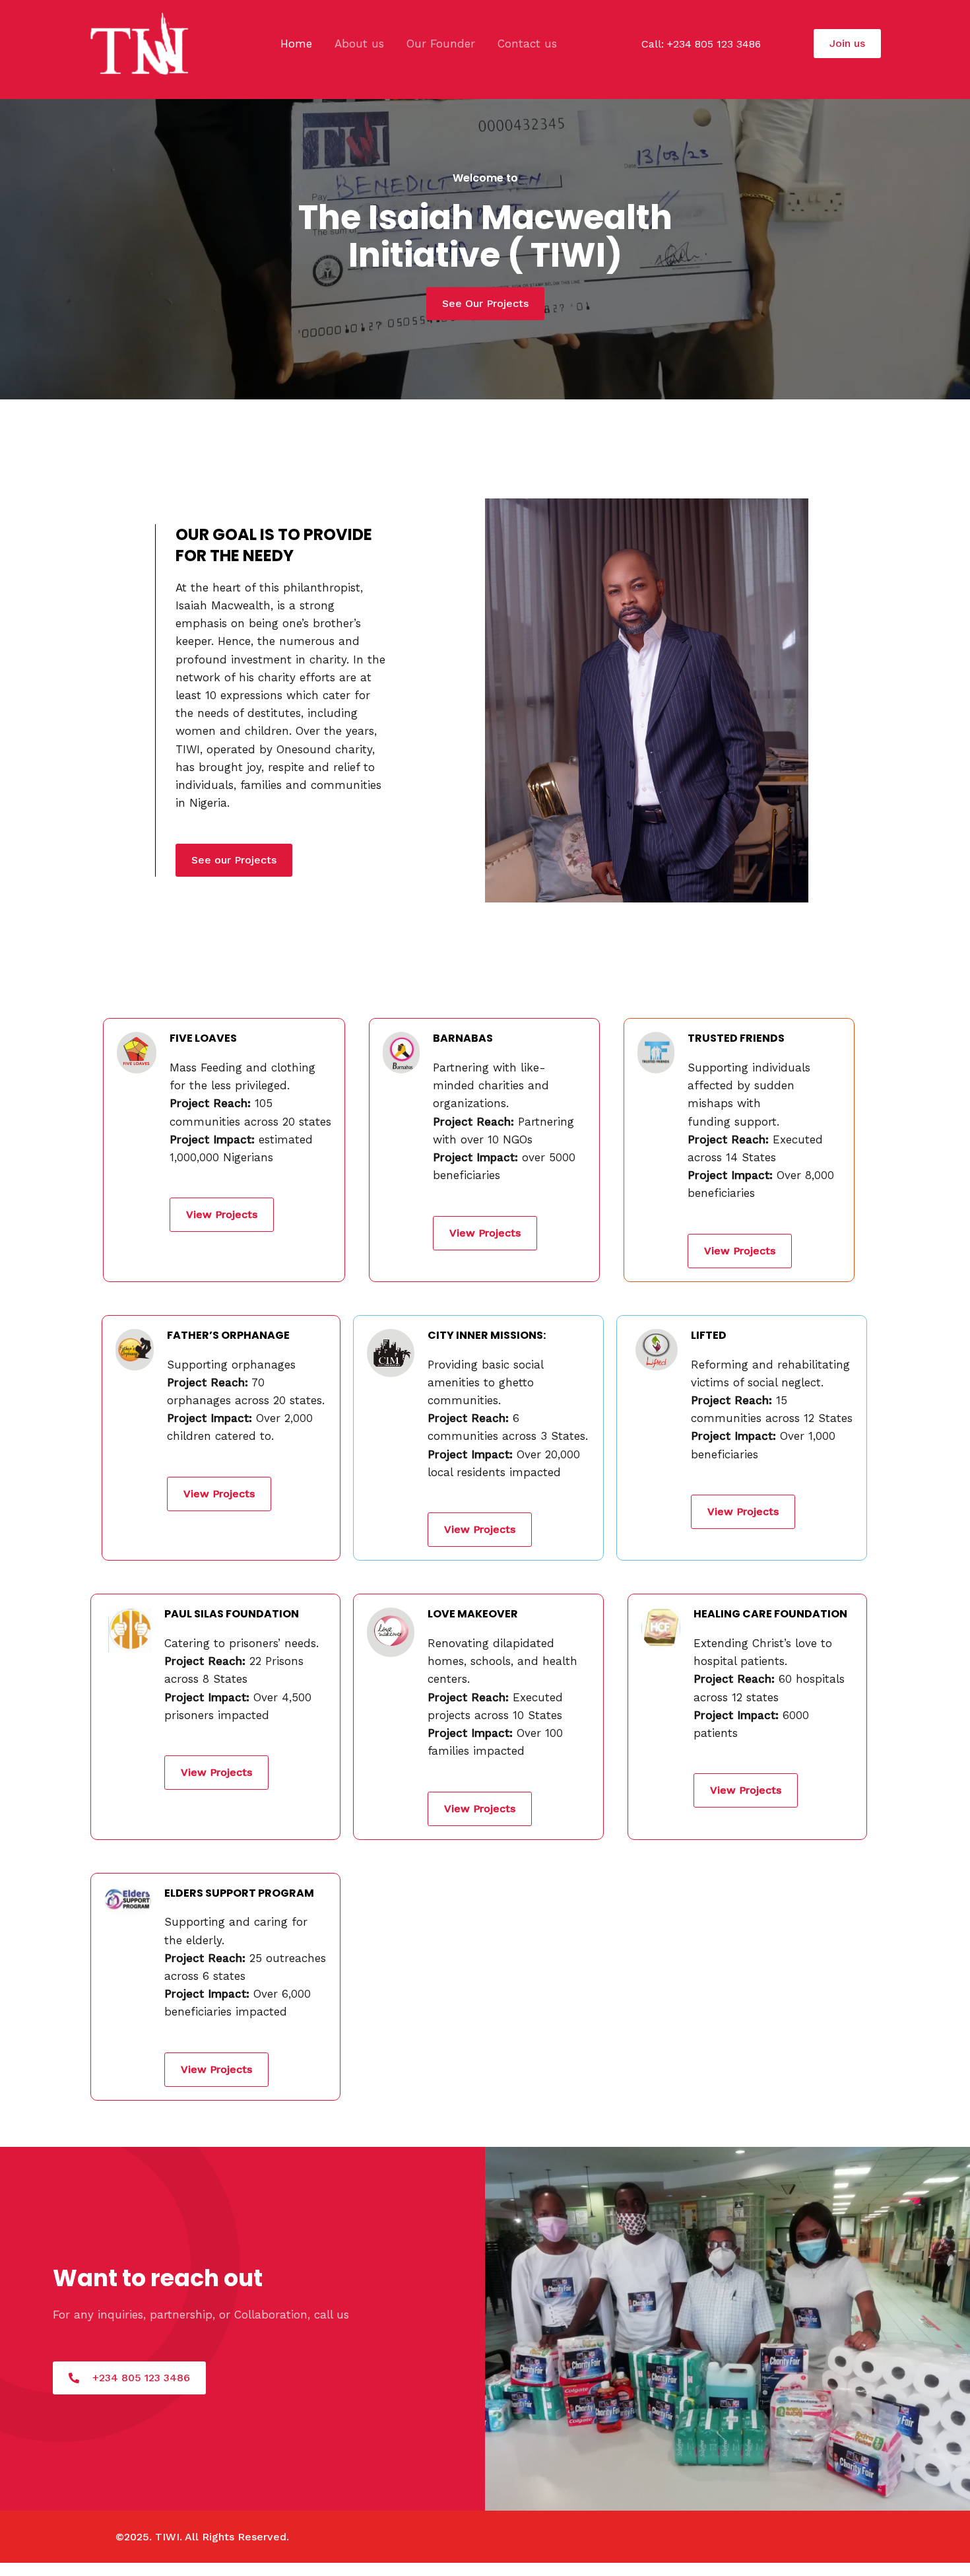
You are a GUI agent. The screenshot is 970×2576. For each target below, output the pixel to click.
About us (359, 44)
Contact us (527, 44)
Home (296, 44)
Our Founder (441, 44)
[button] (847, 44)
